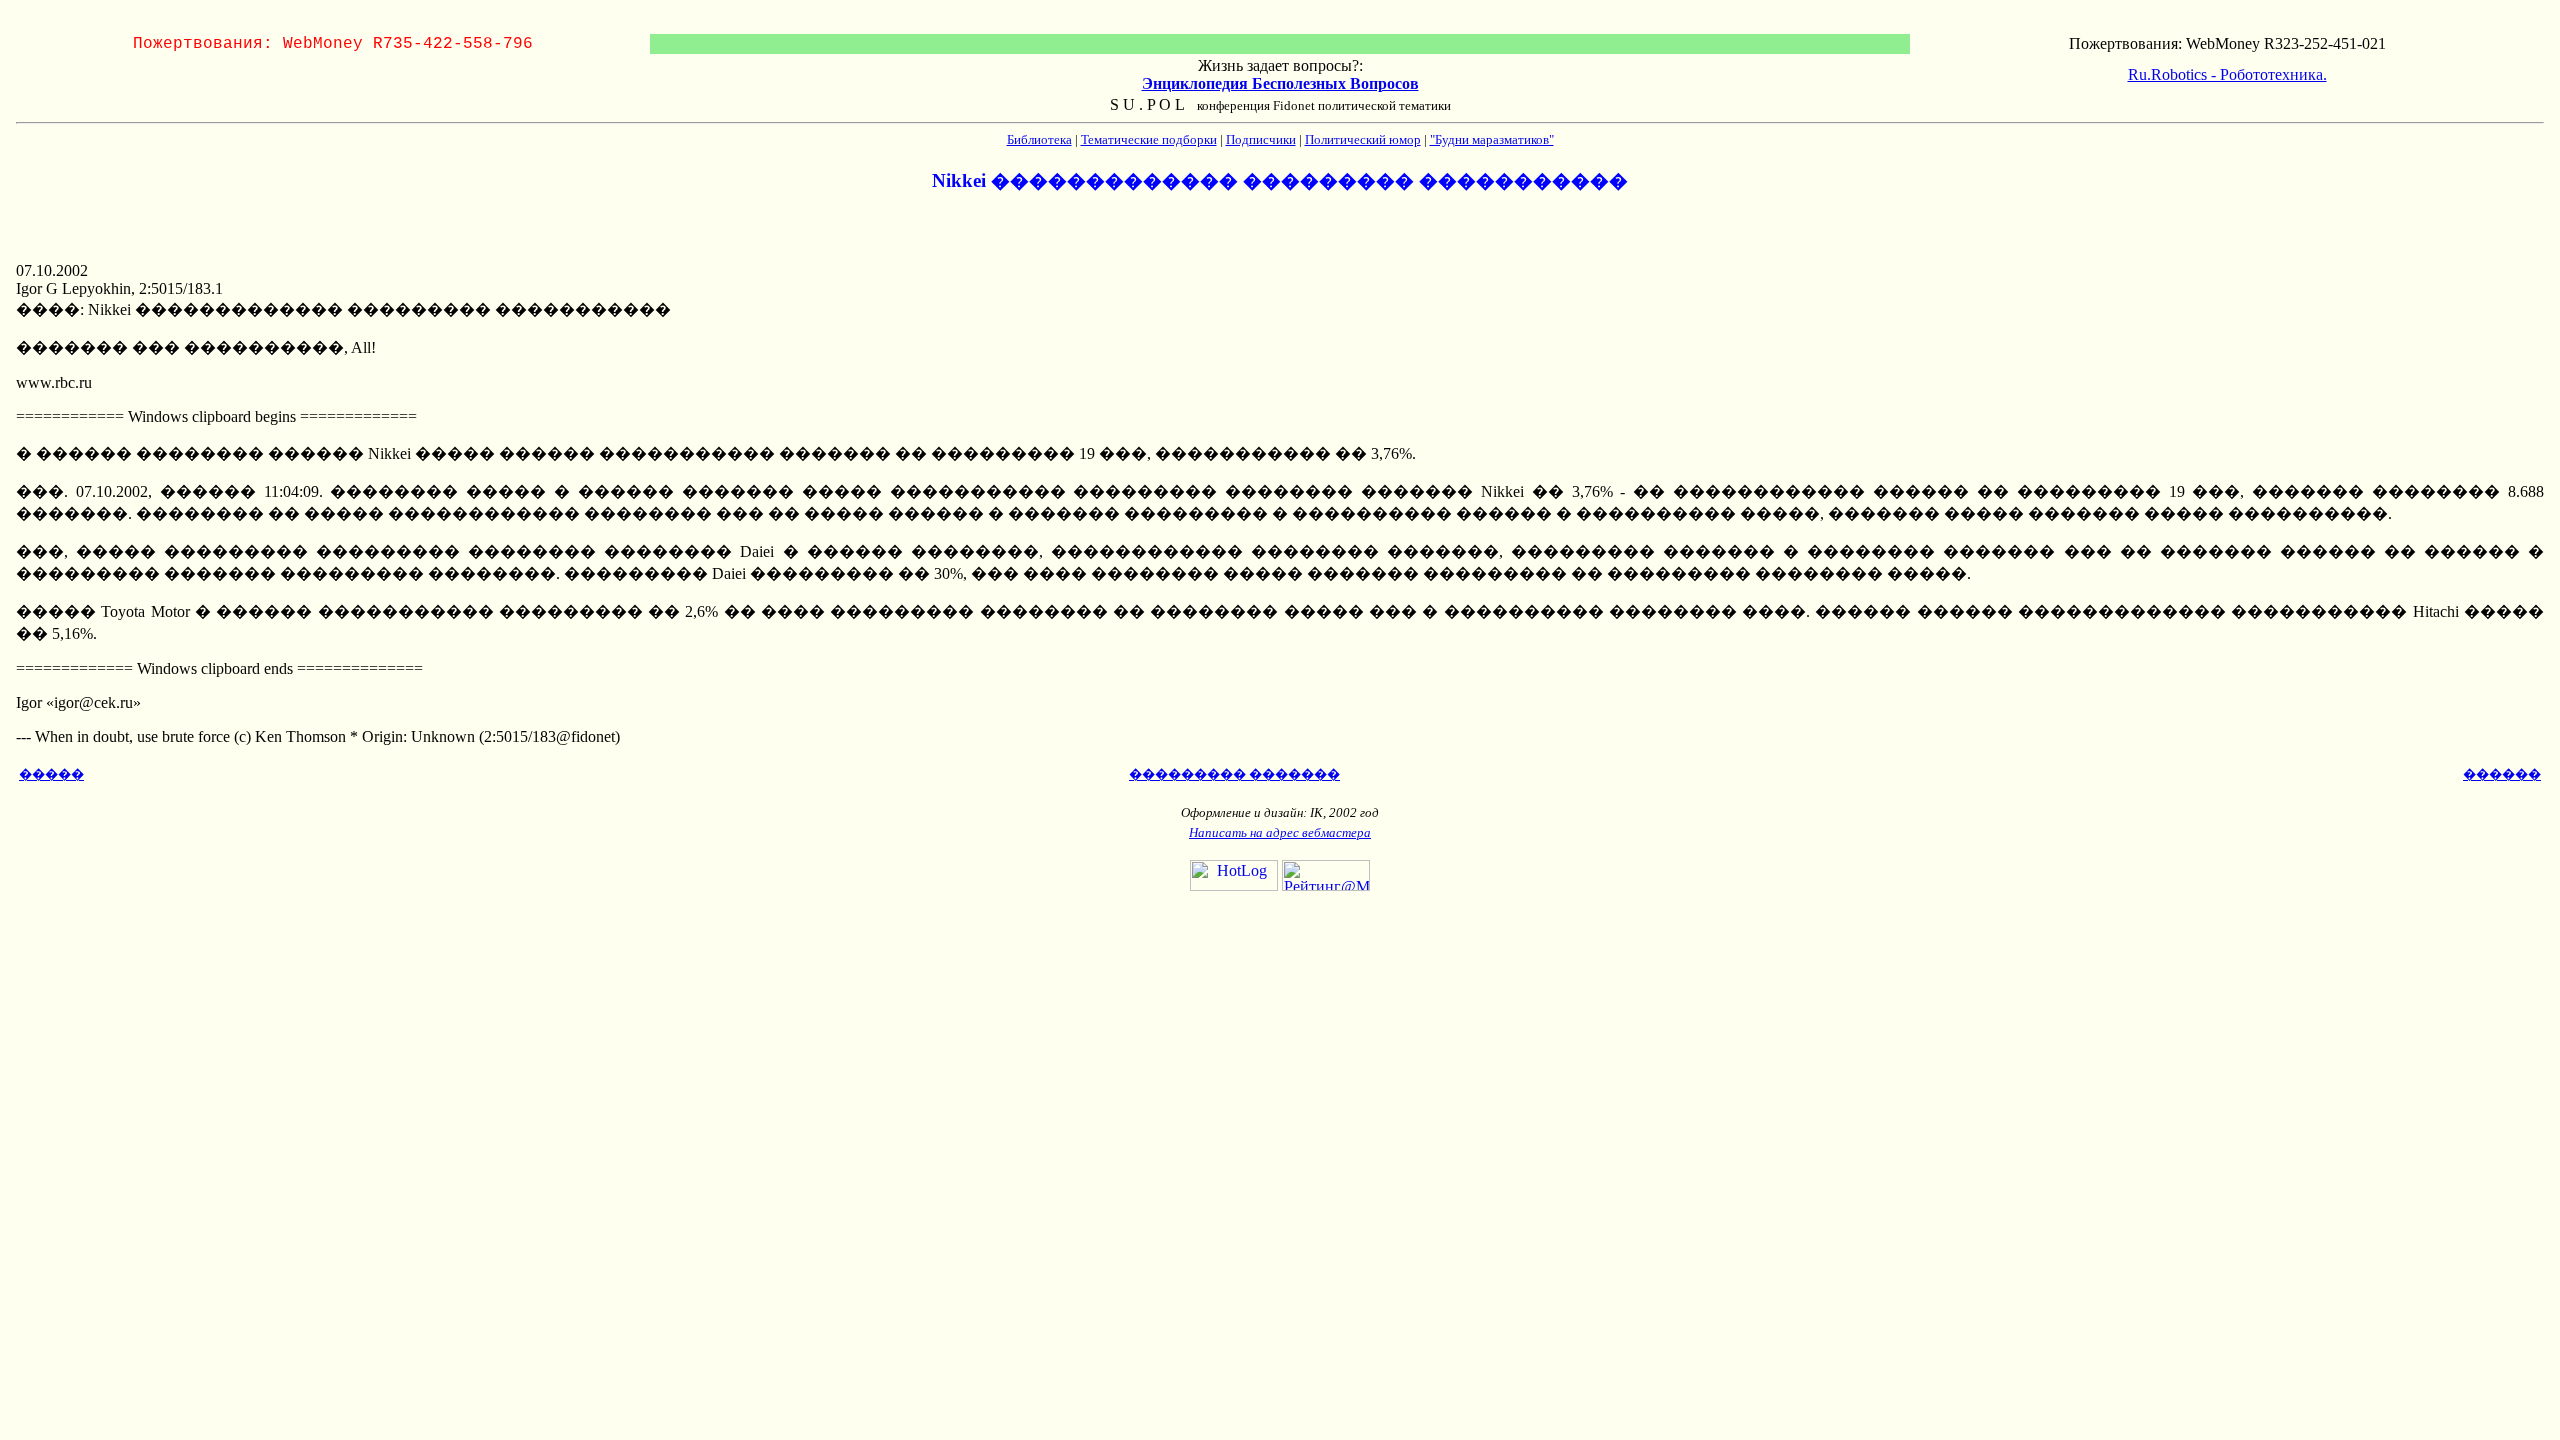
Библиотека (1039, 139)
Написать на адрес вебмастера (1280, 832)
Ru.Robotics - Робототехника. (2227, 74)
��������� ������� (1234, 774)
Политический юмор (1363, 139)
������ (2502, 774)
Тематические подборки (1149, 139)
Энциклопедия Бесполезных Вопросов (1280, 83)
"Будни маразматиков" (1492, 139)
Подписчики (1261, 139)
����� (51, 774)
